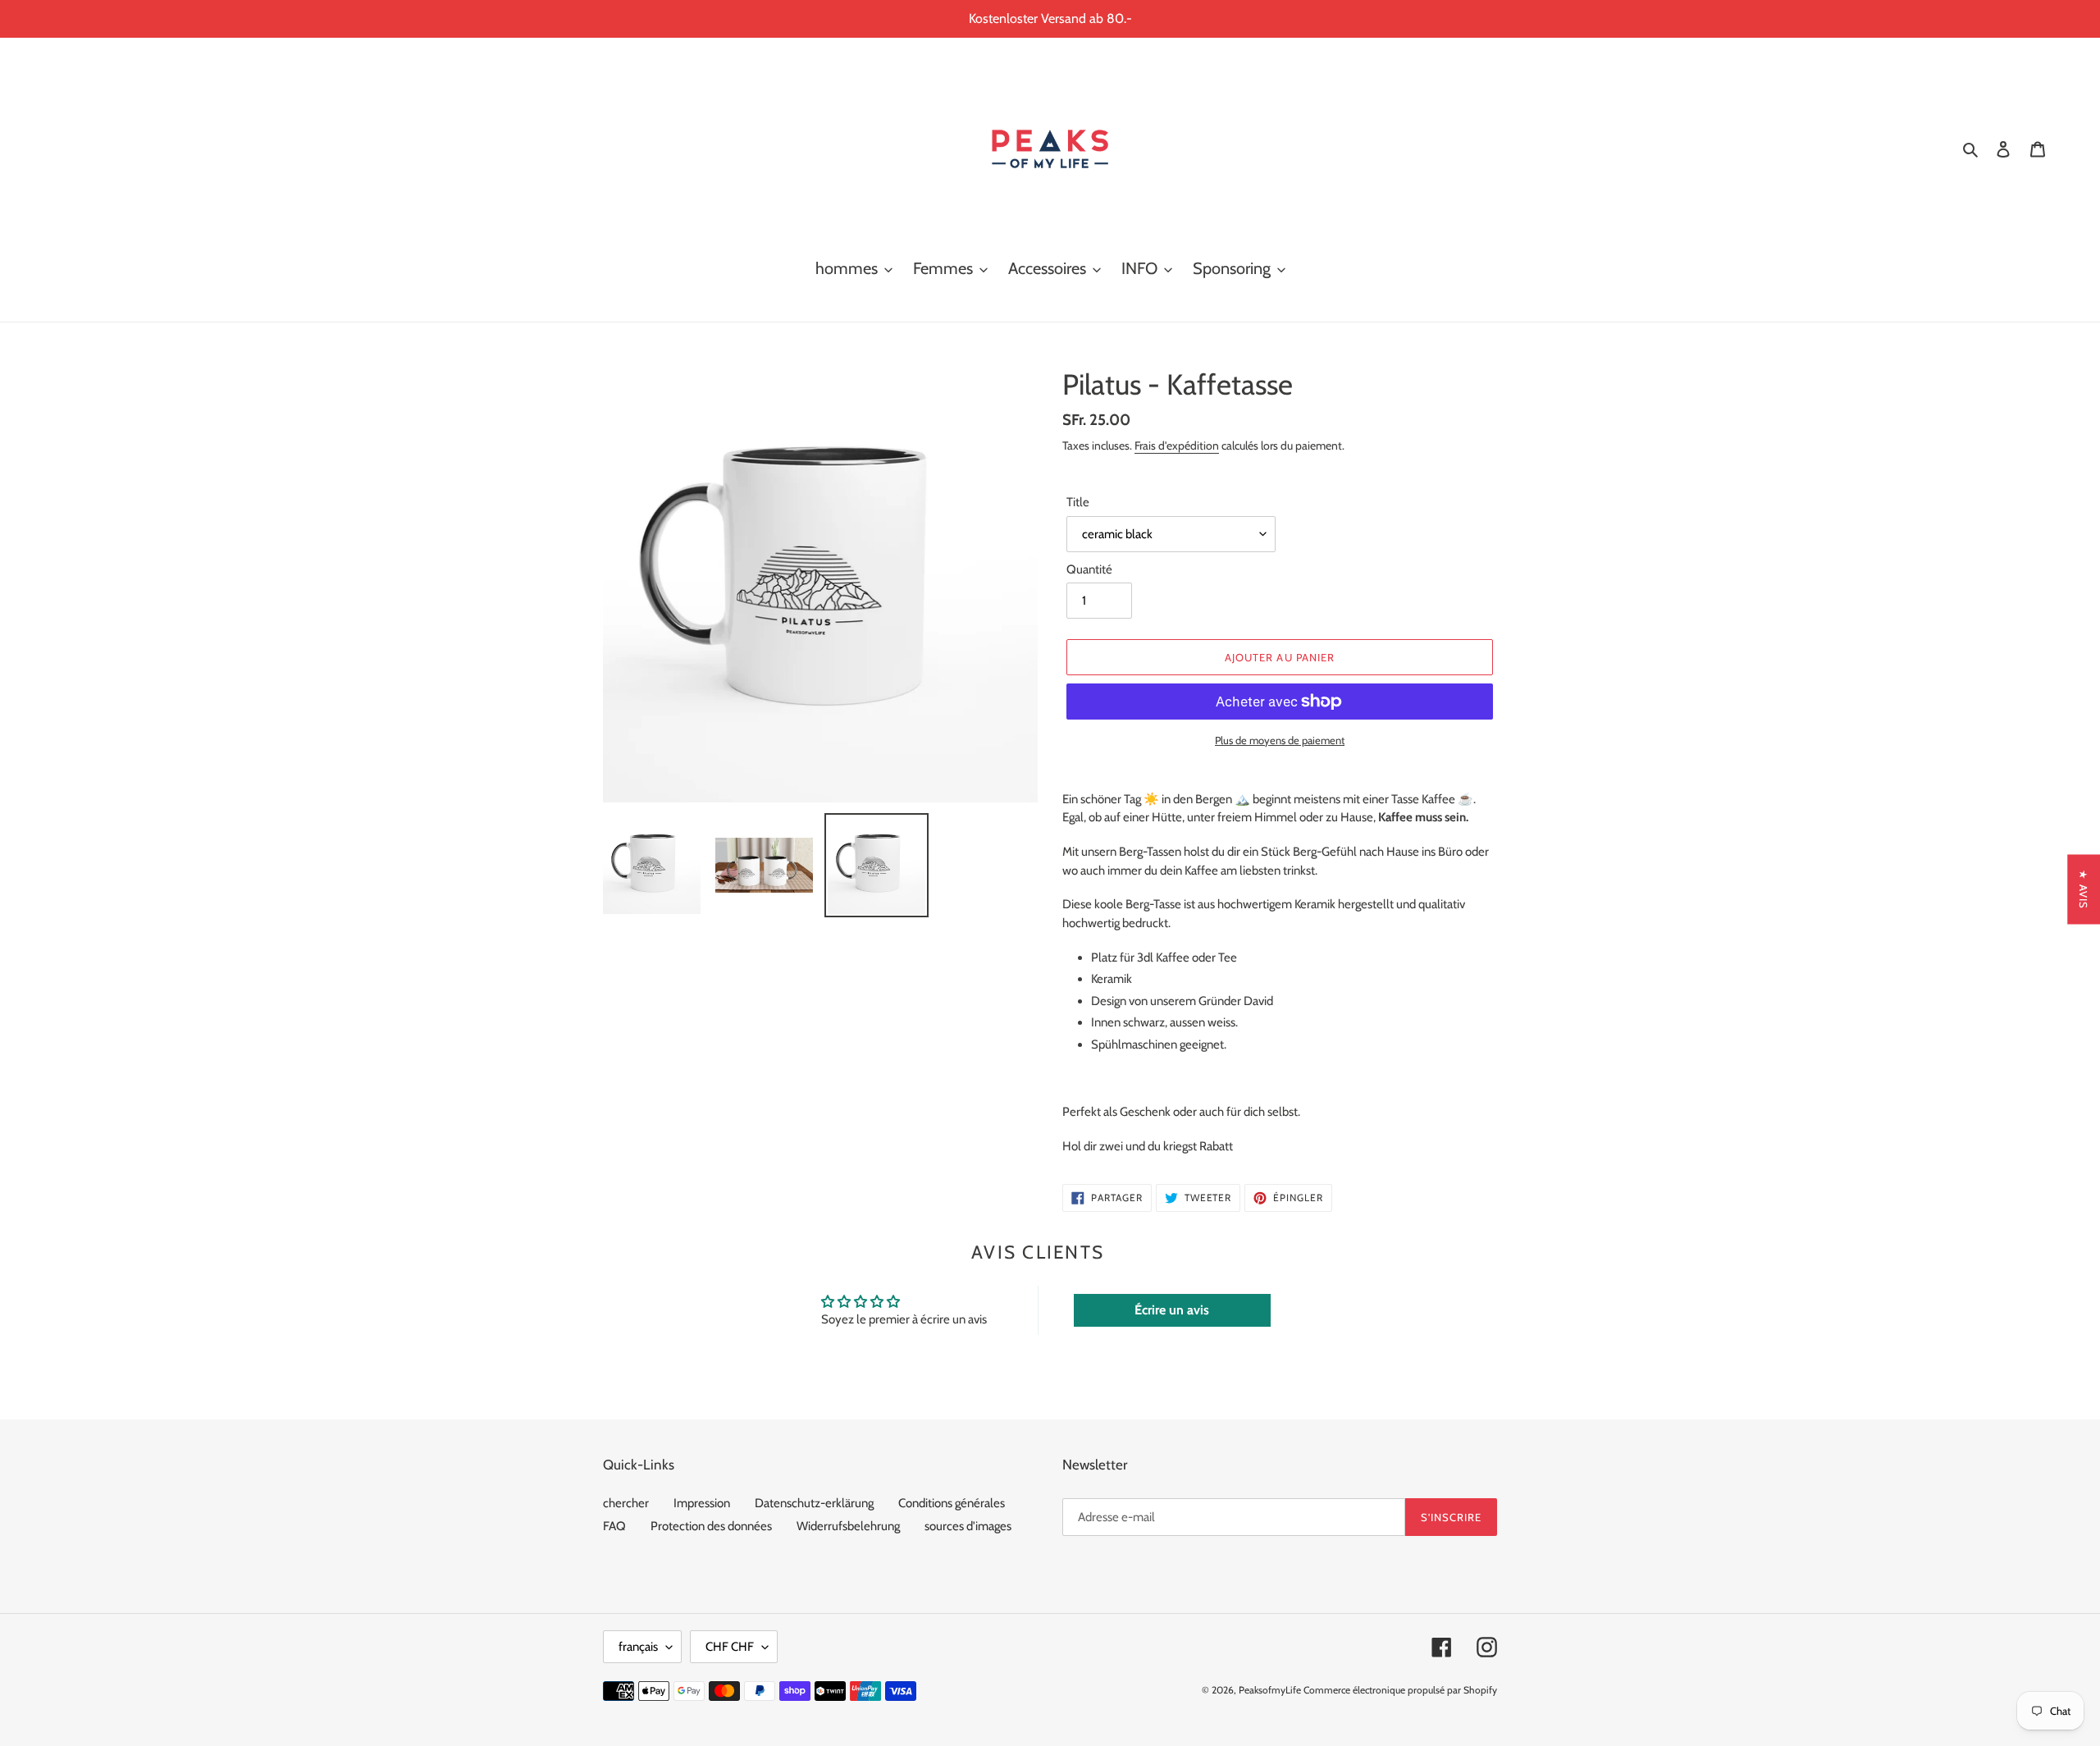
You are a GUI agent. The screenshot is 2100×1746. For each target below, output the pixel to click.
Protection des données (711, 1526)
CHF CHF (730, 1647)
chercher (626, 1503)
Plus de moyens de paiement (1280, 740)
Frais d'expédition (1177, 445)
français (638, 1647)
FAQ (614, 1526)
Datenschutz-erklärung (814, 1503)
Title (1078, 502)
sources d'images (968, 1526)
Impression (702, 1503)
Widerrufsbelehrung (848, 1526)
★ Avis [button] (2084, 889)
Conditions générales (952, 1503)
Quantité (1089, 569)
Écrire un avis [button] (1172, 1310)
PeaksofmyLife (1270, 1690)
